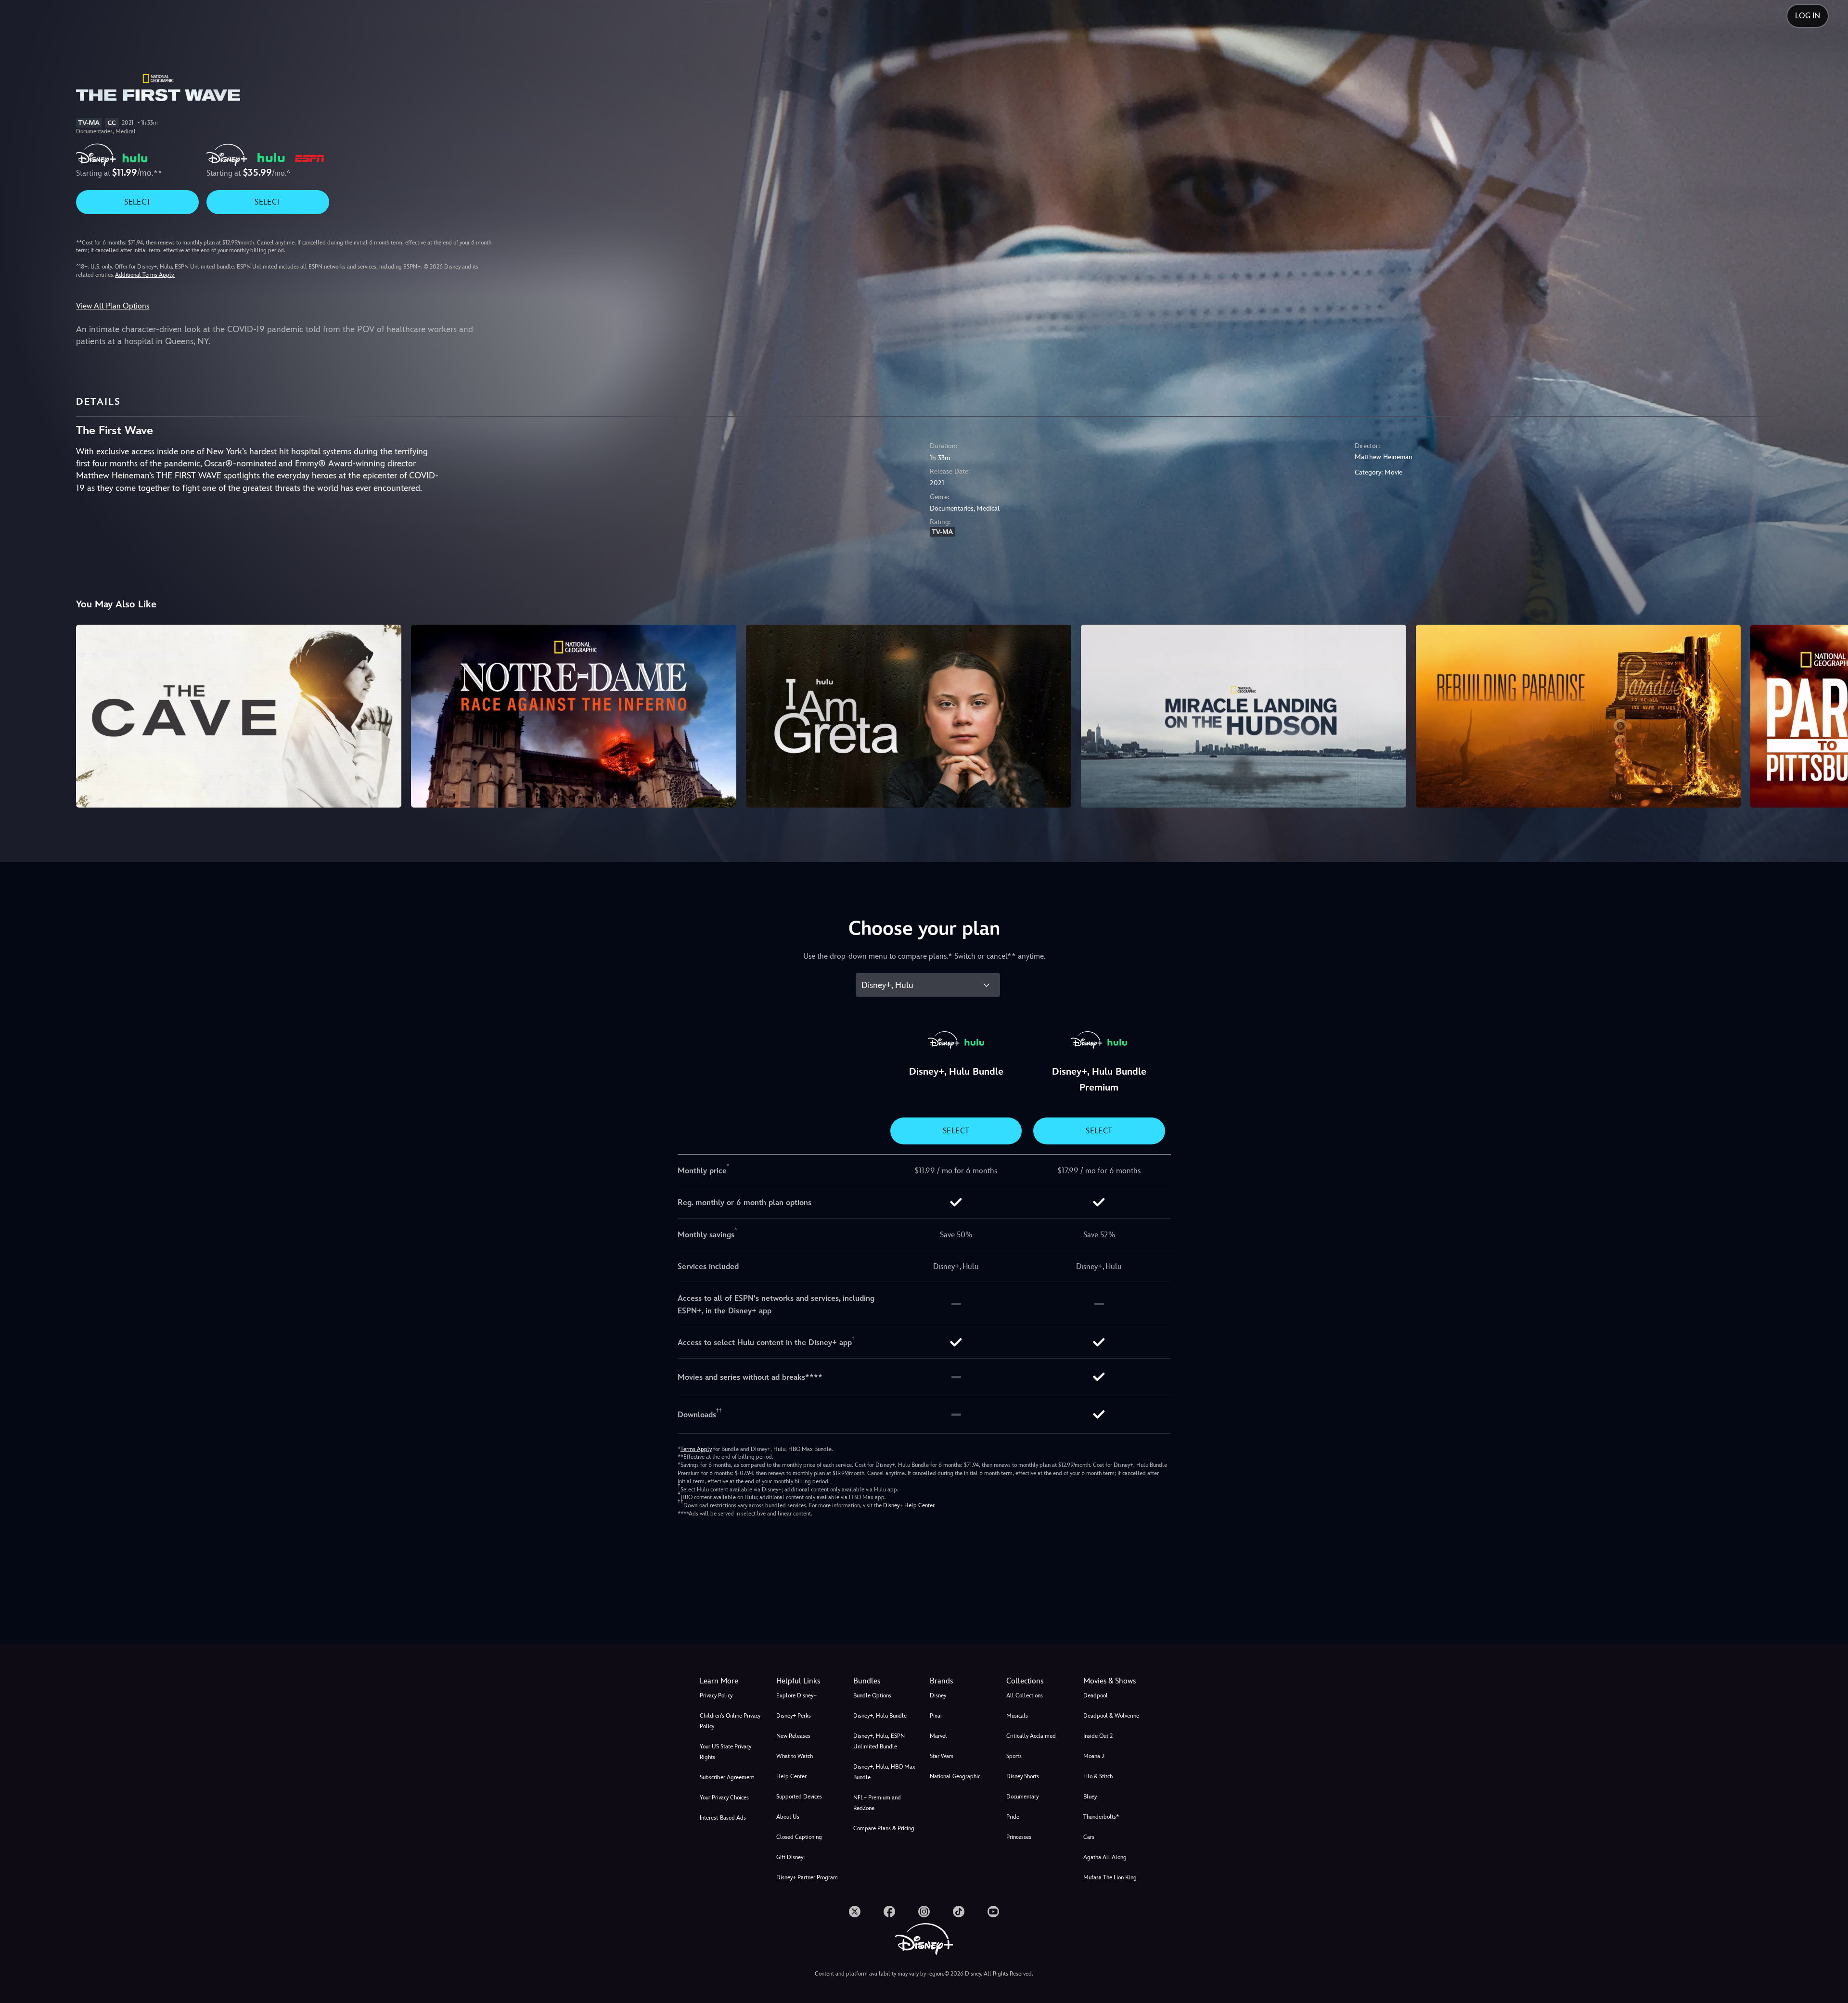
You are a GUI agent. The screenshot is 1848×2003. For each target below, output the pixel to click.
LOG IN (1808, 16)
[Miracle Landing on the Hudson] (1244, 716)
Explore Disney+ (796, 1695)
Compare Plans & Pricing (884, 1828)
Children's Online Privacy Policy (730, 1721)
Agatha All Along (1105, 1857)
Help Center (791, 1776)
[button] (809, 1681)
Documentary (1022, 1797)
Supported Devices (799, 1797)
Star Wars (942, 1756)
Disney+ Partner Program (807, 1877)
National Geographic (955, 1776)
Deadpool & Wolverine (1111, 1716)
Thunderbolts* (1101, 1817)
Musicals (1017, 1716)
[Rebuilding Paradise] (1578, 716)
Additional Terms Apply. (145, 275)
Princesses (1019, 1837)
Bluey (1090, 1797)
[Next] (1829, 715)
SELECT (137, 202)
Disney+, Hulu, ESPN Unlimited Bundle (879, 1741)
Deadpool (1096, 1695)
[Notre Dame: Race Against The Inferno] (574, 716)
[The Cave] (239, 716)
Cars (1089, 1837)
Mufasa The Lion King (1110, 1877)
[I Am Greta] (909, 716)
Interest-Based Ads (723, 1818)
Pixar (936, 1716)
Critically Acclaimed (1031, 1736)
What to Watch (795, 1756)
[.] (855, 1912)
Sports (1014, 1756)
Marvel (938, 1736)
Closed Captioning (799, 1837)
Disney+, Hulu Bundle (880, 1716)
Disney (938, 1695)
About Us (788, 1817)
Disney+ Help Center (909, 1505)
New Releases (793, 1736)
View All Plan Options (113, 306)
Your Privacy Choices (724, 1798)
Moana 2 (1094, 1756)
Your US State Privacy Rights (725, 1752)
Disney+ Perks (794, 1716)
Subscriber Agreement (727, 1777)
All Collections (1025, 1695)
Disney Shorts (1023, 1776)
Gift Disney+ (791, 1857)
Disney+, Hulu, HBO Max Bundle (884, 1772)
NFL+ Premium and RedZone (877, 1803)
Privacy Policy (716, 1695)
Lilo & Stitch (1098, 1776)
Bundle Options (872, 1695)
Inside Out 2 (1098, 1736)
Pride (1013, 1817)
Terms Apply (696, 1449)
